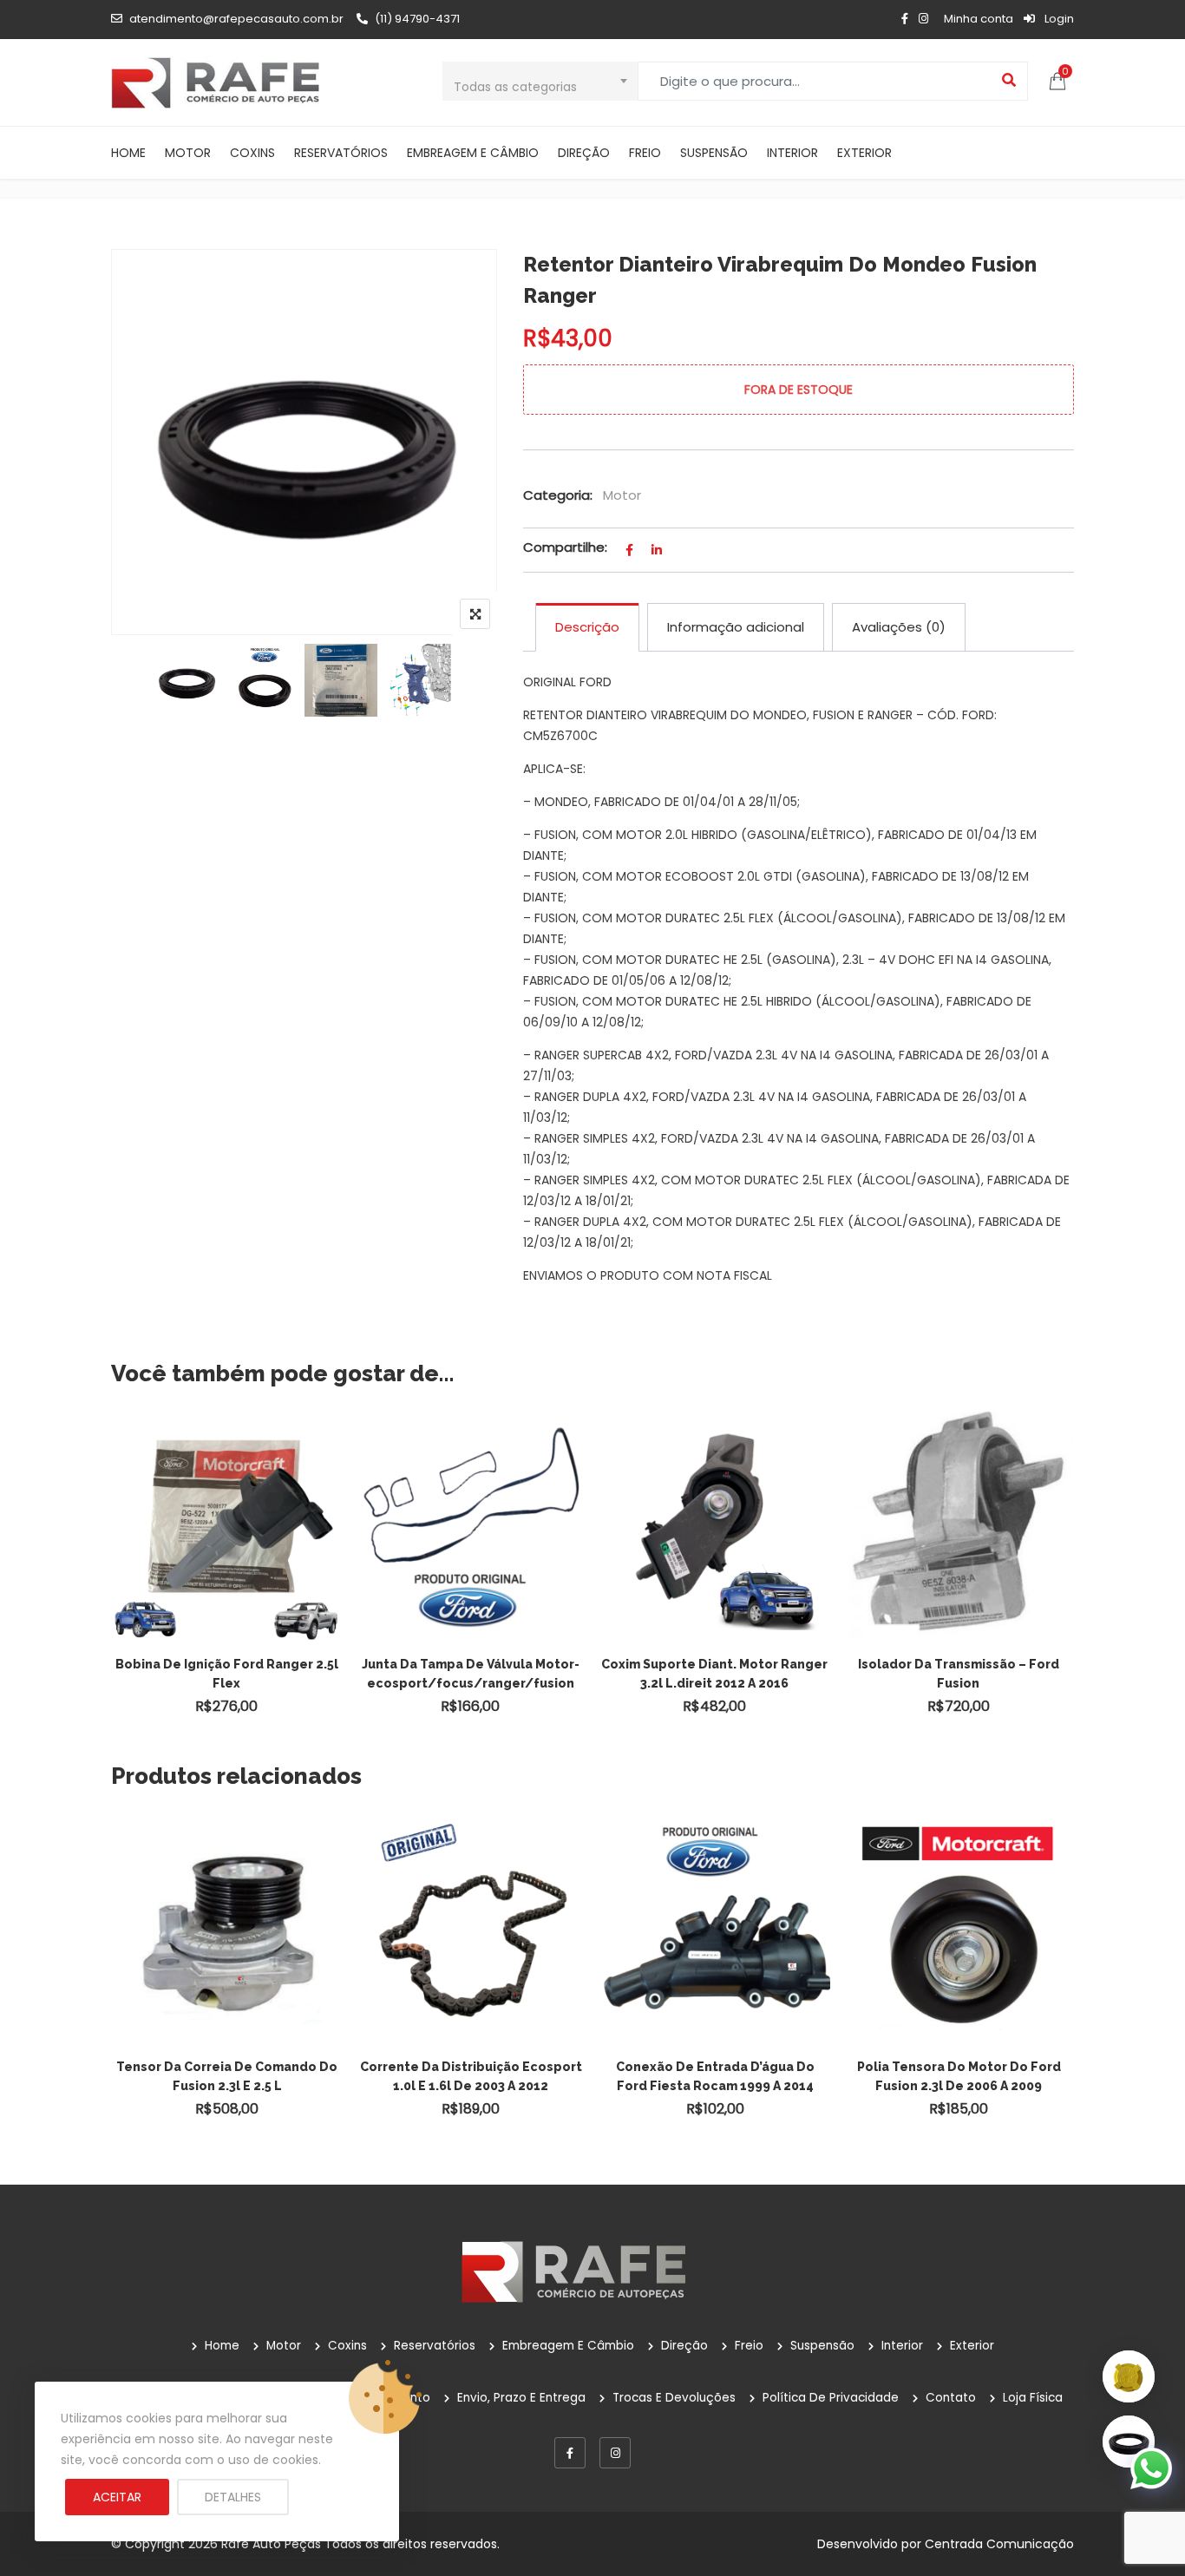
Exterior (864, 153)
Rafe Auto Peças (271, 2544)
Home (128, 153)
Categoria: (558, 495)
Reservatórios (341, 153)
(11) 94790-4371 (417, 19)
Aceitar (117, 2497)
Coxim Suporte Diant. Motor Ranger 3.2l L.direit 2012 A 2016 (714, 1674)
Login (1058, 19)
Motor (188, 153)
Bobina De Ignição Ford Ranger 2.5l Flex (227, 1674)
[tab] (587, 627)
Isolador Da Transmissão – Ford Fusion (959, 1674)
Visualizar (235, 1495)
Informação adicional (736, 627)
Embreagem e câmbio (473, 153)
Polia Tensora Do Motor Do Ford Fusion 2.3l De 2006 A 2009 (959, 2076)
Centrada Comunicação (999, 2544)
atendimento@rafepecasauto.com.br (236, 19)
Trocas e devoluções (674, 2398)
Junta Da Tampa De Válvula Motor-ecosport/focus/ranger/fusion (471, 1674)
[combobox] (540, 81)
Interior (792, 153)
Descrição (587, 627)
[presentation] (123, 1989)
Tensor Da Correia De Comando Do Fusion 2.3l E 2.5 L (227, 2076)
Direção (584, 153)
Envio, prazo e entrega (521, 2398)
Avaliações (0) (899, 627)
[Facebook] (570, 2453)
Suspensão (714, 153)
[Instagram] (615, 2453)
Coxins (252, 153)
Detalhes (233, 2497)
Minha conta (979, 19)
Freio (645, 153)
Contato (951, 2398)
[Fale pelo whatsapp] (1151, 2468)
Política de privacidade (831, 2398)
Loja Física (1033, 2398)
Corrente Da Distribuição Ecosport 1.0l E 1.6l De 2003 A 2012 (471, 2076)
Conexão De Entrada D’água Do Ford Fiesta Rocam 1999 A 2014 (715, 2076)
